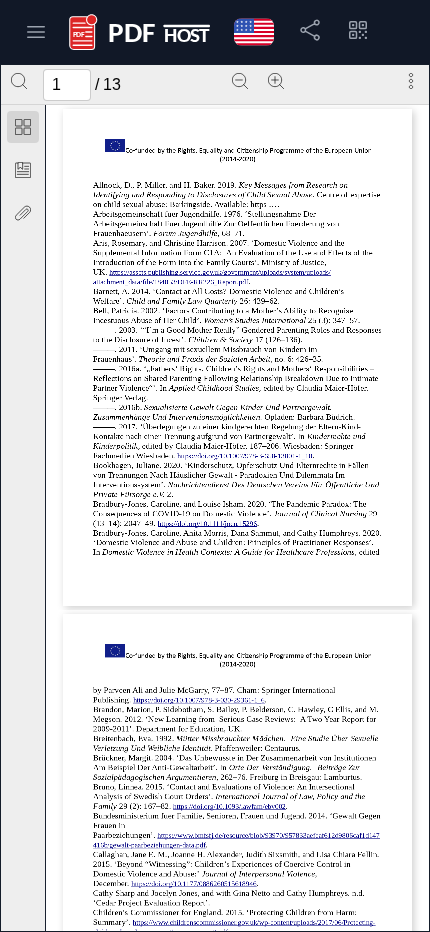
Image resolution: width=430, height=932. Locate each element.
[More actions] (411, 81)
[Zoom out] (240, 81)
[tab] (23, 130)
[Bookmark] (23, 170)
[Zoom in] (276, 81)
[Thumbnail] (23, 127)
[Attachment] (23, 213)
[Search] (19, 81)
